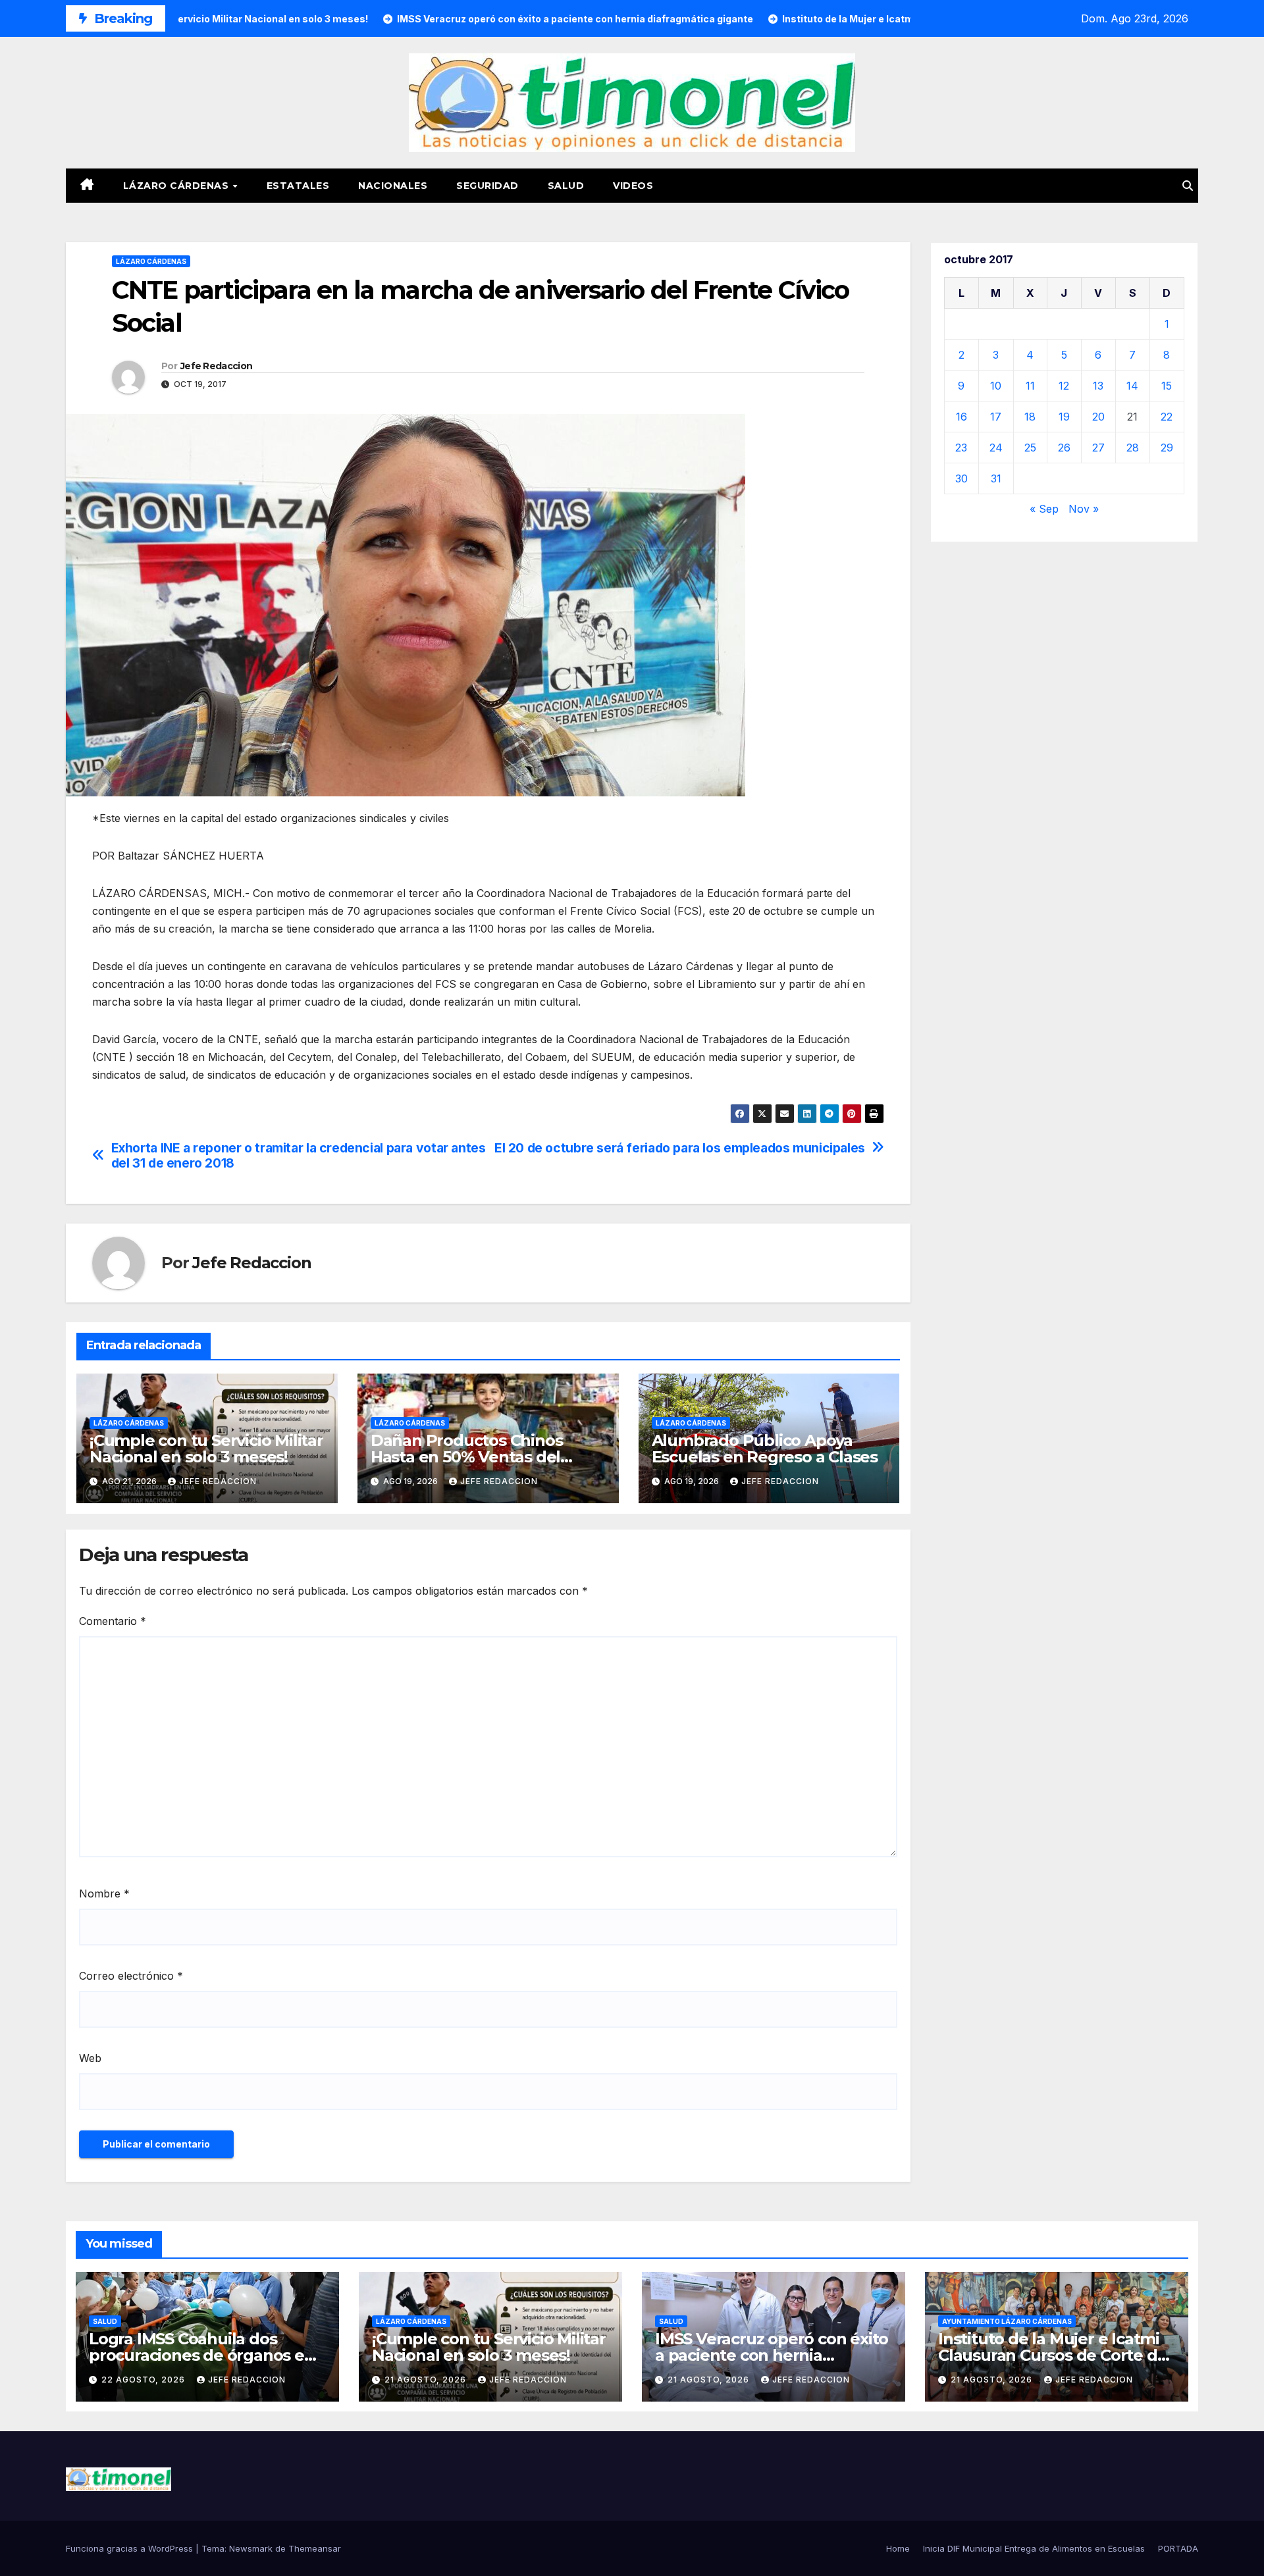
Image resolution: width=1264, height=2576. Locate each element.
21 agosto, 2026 (427, 2380)
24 (996, 448)
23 (961, 448)
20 (1098, 417)
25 (1030, 448)
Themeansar (315, 2548)
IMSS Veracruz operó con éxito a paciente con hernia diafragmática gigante (772, 2355)
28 (1133, 448)
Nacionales (393, 186)
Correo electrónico (131, 1976)
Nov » (1084, 509)
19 (1064, 417)
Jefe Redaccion (216, 366)
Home (898, 2548)
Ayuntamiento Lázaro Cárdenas (1007, 2321)
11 (1030, 386)
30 (961, 478)
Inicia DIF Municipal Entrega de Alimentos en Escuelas (1034, 2548)
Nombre (104, 1893)
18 (1030, 417)
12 (1064, 386)
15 (1167, 386)
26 (1064, 448)
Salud (566, 186)
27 (1098, 448)
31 (996, 478)
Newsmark (251, 2548)
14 (1132, 386)
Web (90, 2058)
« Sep (1044, 509)
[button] (1188, 186)
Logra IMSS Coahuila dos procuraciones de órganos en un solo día (202, 2355)
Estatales (298, 186)
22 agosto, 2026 (145, 2380)
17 (996, 417)
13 (1098, 386)
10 (996, 386)
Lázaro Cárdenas (177, 186)
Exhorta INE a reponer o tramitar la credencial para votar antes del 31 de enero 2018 (299, 1156)
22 (1167, 417)
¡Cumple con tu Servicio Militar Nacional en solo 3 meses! (206, 1449)
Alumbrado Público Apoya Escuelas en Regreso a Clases (765, 1449)
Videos (633, 186)
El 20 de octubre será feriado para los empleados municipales (680, 1148)
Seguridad (487, 186)
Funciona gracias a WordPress (131, 2548)
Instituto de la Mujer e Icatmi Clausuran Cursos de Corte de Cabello (1052, 2355)
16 (961, 417)
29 (1167, 448)
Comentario (113, 1621)
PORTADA (1178, 2548)
